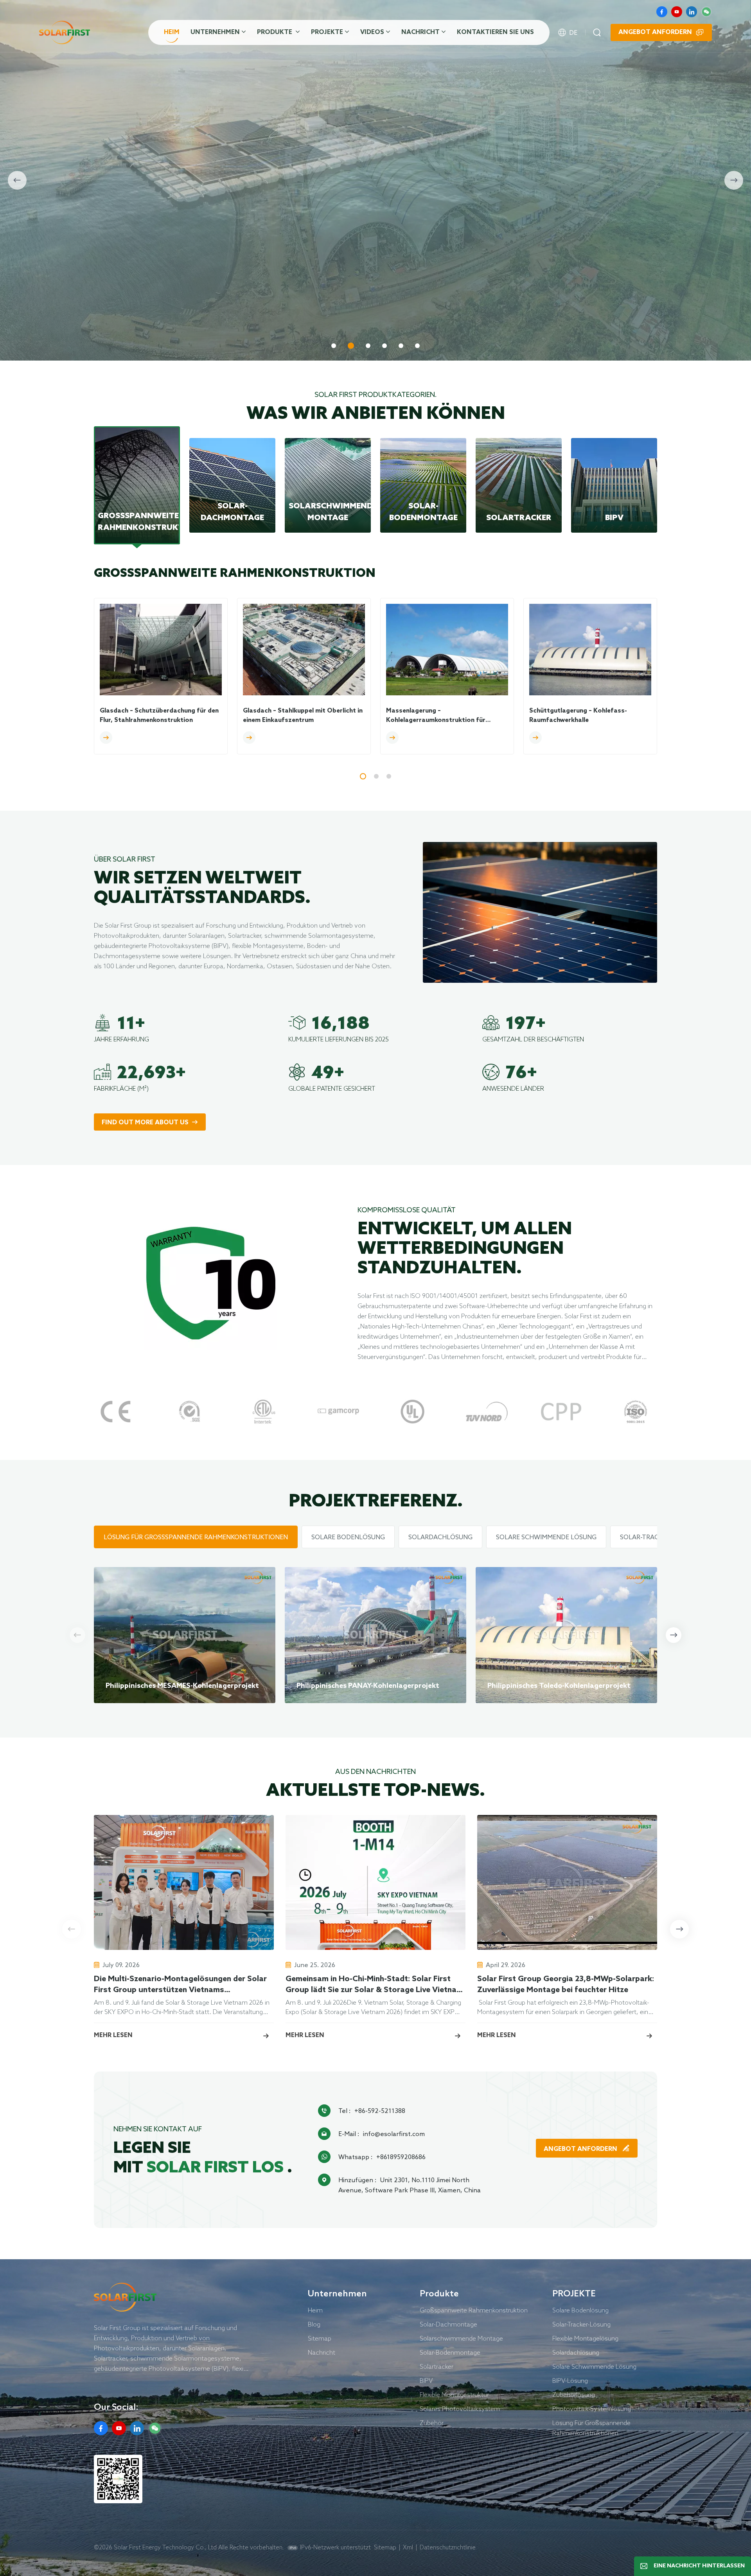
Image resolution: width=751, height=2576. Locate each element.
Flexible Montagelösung (585, 2338)
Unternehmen (215, 32)
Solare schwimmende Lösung (594, 2366)
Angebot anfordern (655, 32)
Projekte (327, 32)
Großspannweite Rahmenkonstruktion (474, 2310)
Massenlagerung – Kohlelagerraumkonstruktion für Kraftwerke (436, 716)
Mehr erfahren (128, 321)
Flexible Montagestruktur (454, 2395)
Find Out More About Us (145, 1123)
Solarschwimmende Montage (461, 2338)
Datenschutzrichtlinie (448, 2547)
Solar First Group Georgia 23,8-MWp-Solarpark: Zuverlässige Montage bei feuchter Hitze (566, 1985)
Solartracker (437, 2366)
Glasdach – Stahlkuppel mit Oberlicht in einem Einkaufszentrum (303, 715)
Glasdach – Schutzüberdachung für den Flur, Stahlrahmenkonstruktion (159, 715)
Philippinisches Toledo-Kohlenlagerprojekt (559, 1686)
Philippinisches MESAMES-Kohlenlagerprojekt (182, 1686)
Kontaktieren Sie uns (495, 32)
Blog (314, 2324)
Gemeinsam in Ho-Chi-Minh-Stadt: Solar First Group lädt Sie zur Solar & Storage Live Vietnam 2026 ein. (374, 1985)
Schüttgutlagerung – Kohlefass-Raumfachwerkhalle (578, 715)
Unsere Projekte (216, 321)
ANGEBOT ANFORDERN (581, 2149)
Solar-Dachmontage (448, 2324)
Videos (372, 32)
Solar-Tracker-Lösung (581, 2324)
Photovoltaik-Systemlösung (592, 2409)
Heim (172, 32)
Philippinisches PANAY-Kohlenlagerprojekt (368, 1686)
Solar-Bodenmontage (450, 2352)
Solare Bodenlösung (580, 2310)
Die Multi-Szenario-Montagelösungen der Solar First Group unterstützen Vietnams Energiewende (180, 1985)
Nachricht (420, 32)
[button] (334, 346)
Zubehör (432, 2423)
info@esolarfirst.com (394, 2134)
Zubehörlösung (574, 2395)
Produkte (275, 32)
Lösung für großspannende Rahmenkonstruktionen (591, 2428)
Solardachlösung (576, 2352)
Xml (408, 2547)
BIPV (426, 2380)
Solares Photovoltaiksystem (460, 2409)
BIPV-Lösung (570, 2380)
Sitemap (320, 2338)
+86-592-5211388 (380, 2111)
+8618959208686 (401, 2157)
